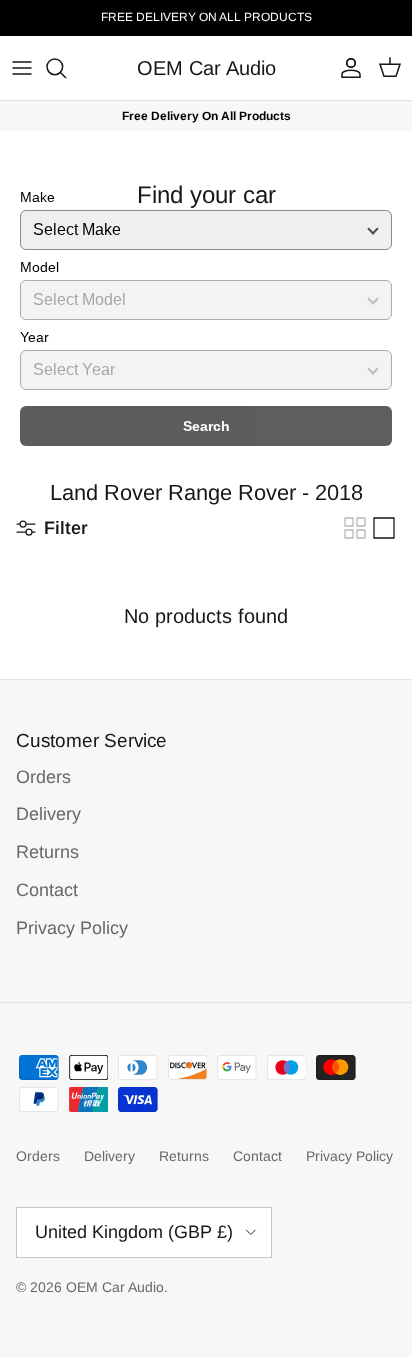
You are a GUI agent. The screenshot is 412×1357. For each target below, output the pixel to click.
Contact (47, 890)
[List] (384, 528)
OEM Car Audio (115, 1287)
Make (37, 197)
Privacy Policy (72, 928)
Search (206, 426)
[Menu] (22, 68)
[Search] (66, 68)
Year (34, 337)
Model (39, 267)
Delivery (48, 814)
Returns (47, 852)
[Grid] (355, 528)
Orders (43, 777)
